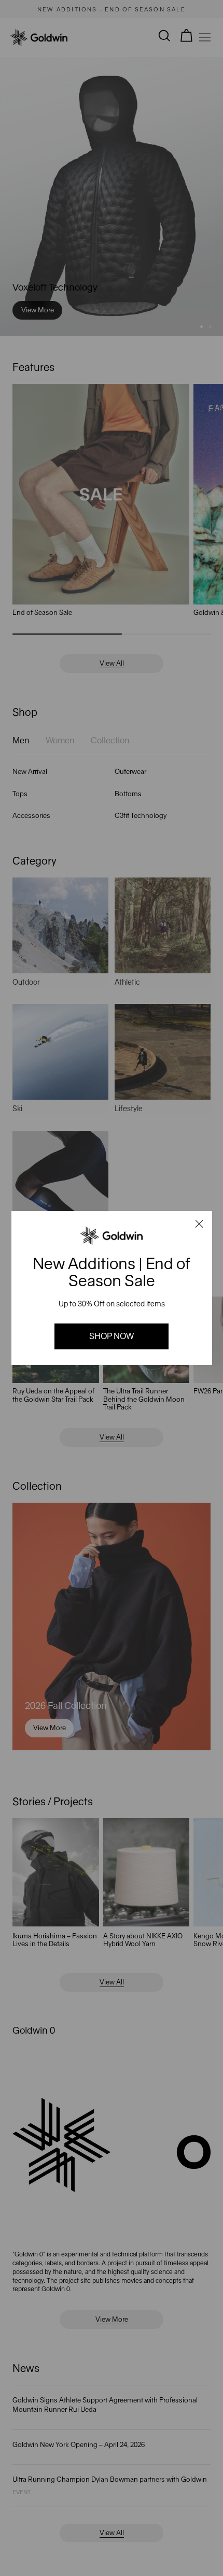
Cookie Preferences (68, 2557)
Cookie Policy (44, 2516)
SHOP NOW (112, 1336)
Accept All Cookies (145, 2557)
